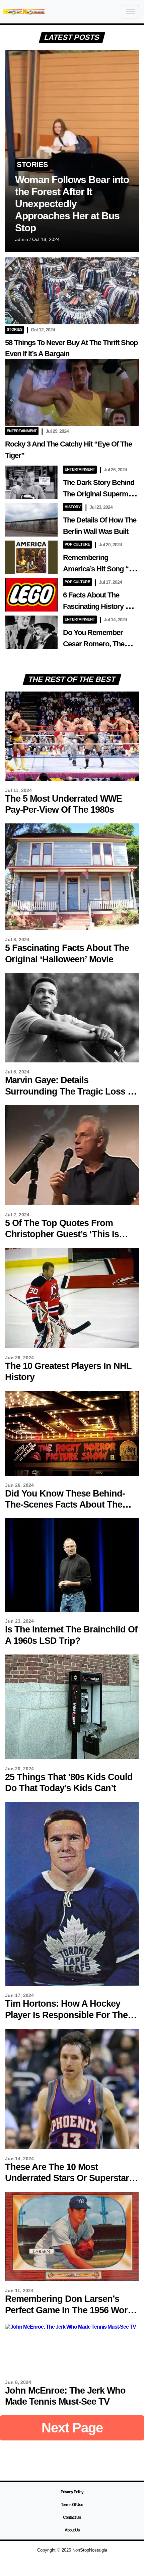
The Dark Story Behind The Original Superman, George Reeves (100, 494)
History (73, 507)
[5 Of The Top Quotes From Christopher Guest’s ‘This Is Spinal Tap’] (72, 1203)
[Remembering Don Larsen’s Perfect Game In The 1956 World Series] (72, 2279)
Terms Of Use (72, 2505)
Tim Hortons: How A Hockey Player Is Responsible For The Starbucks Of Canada (66, 2015)
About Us (72, 2530)
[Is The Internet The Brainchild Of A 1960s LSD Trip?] (72, 1610)
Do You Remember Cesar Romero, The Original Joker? (94, 644)
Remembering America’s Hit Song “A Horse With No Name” (98, 569)
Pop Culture (77, 544)
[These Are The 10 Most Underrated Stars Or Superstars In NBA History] (72, 2147)
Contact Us (72, 2517)
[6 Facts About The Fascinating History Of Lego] (31, 610)
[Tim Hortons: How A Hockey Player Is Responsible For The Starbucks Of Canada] (72, 1984)
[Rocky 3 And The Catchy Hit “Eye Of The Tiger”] (72, 424)
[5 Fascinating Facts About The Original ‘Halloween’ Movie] (72, 928)
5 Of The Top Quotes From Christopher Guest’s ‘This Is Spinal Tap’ (62, 1234)
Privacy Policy (72, 2492)
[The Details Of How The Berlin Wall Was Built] (31, 535)
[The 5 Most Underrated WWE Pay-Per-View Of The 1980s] (72, 779)
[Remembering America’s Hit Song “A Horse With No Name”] (31, 572)
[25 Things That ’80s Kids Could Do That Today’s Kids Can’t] (72, 1757)
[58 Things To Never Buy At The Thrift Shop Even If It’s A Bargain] (72, 323)
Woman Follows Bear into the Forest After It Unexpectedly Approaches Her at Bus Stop (72, 204)
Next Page (72, 2428)
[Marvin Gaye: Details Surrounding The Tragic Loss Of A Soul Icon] (72, 1061)
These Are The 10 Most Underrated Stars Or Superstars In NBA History (69, 2178)
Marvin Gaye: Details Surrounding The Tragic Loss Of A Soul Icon (71, 1091)
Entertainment (22, 431)
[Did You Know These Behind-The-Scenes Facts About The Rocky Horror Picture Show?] (72, 1474)
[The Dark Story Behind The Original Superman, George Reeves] (31, 497)
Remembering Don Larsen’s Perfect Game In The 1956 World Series (70, 2310)
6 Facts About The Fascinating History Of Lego (98, 606)
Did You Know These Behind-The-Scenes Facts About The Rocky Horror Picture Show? (65, 1505)
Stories (32, 165)
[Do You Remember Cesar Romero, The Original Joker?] (31, 647)
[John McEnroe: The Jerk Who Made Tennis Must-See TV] (70, 2327)
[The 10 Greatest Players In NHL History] (72, 1346)
